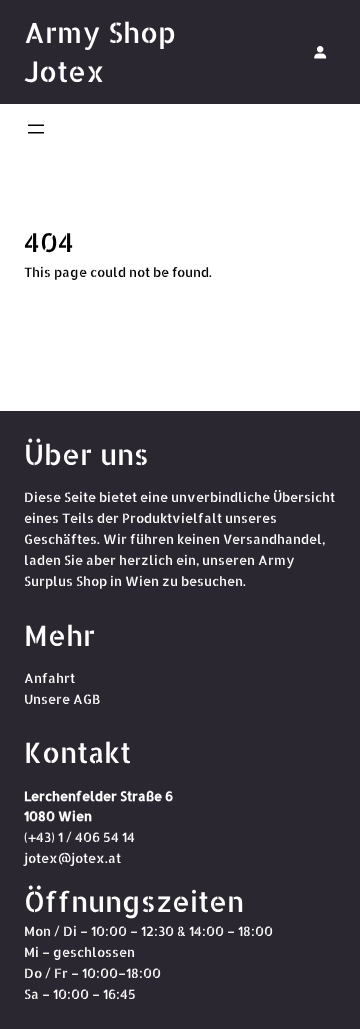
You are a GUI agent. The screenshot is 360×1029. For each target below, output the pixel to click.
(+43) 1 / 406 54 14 (79, 837)
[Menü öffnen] (36, 129)
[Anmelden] (319, 52)
